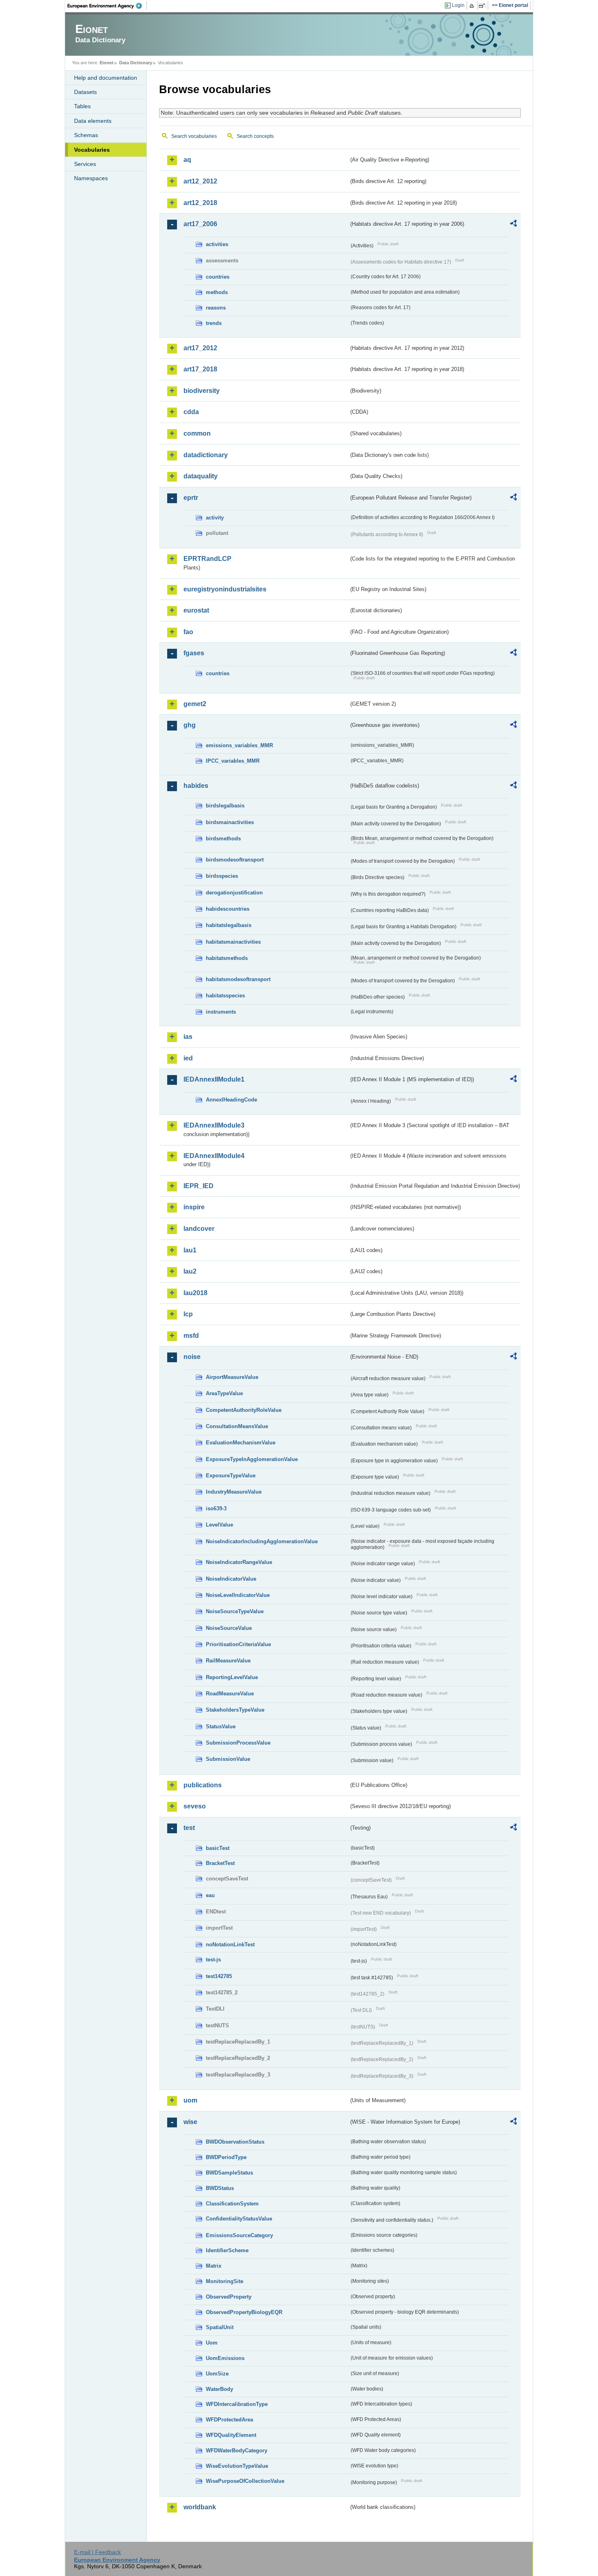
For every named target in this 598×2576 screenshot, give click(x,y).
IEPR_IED (199, 1186)
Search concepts (255, 136)
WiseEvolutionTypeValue (237, 2466)
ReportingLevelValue (232, 1677)
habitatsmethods (227, 958)
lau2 (190, 1271)
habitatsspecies (225, 996)
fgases (194, 653)
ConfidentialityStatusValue (239, 2219)
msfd (191, 1336)
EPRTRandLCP (207, 559)
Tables (82, 106)
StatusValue (221, 1726)
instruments (221, 1012)
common (197, 433)
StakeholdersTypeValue (235, 1710)
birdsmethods (223, 839)
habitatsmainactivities (233, 942)
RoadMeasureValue (230, 1694)
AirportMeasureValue (232, 1377)
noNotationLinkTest (230, 1945)
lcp (188, 1314)
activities (217, 244)
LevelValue (219, 1525)
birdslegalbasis (225, 806)
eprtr (191, 498)
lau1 (190, 1250)
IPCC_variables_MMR (233, 761)
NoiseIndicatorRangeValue (239, 1562)
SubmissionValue (228, 1759)
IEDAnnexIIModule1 (214, 1079)
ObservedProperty (229, 2297)
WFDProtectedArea (229, 2420)
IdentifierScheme (227, 2250)
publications (203, 1785)
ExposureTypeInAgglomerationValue (252, 1459)
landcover (199, 1229)
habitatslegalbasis (229, 925)
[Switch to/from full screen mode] (483, 6)
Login (458, 5)
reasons (216, 308)
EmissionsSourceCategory (239, 2235)
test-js (213, 1960)
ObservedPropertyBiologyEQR (244, 2312)
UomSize (217, 2374)
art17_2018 (200, 369)
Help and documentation (106, 78)
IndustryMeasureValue (234, 1492)
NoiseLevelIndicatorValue (238, 1595)
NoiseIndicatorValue (231, 1579)
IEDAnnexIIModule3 (214, 1125)
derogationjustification (234, 893)
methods (217, 292)
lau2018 (195, 1293)
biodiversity (202, 391)
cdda (191, 412)
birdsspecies (222, 876)
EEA (107, 6)
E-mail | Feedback (97, 2552)
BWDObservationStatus (235, 2142)
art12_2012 (200, 181)
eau (210, 1895)
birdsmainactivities (230, 822)
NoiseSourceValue (229, 1628)
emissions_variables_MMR (239, 745)
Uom (212, 2343)
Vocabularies (92, 150)
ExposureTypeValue (231, 1476)
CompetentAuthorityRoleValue (244, 1410)
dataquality (201, 476)
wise (190, 2122)
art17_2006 (200, 224)
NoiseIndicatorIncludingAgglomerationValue (262, 1541)
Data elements (93, 121)
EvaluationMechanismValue (241, 1443)
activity (215, 518)
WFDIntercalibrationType (237, 2404)
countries (218, 277)
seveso (195, 1806)
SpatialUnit (220, 2327)
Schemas (86, 135)
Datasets (85, 92)
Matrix (214, 2266)
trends (214, 323)
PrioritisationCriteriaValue (238, 1644)
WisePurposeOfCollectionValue (245, 2481)
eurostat (196, 610)
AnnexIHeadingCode (231, 1100)
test (189, 1828)
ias (188, 1037)
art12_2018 (200, 203)
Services (85, 164)
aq (187, 160)
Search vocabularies (194, 136)
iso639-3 (216, 1508)
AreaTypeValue (224, 1393)
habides (196, 786)
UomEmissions (225, 2358)
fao (188, 632)
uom (190, 2100)
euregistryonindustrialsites (225, 589)
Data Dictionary (136, 63)
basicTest (218, 1848)
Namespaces (91, 178)
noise (192, 1357)
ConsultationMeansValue (237, 1426)
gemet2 (195, 704)
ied (188, 1058)
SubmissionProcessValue (238, 1743)
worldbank (200, 2507)
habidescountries (228, 909)
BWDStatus (220, 2188)
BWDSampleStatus (229, 2173)
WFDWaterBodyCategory (237, 2451)
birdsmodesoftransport (235, 860)
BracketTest (220, 1863)
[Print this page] (473, 6)
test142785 (219, 1976)
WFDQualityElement (231, 2435)
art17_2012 (200, 348)
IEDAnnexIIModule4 (214, 1156)
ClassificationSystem (232, 2204)
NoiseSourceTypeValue (235, 1611)
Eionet (107, 63)
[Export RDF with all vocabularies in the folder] (513, 225)
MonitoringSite (225, 2281)
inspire (194, 1207)
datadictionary (206, 455)
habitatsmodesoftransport (238, 979)
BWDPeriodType (226, 2157)
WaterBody (219, 2389)
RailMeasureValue (228, 1661)
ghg (190, 725)
